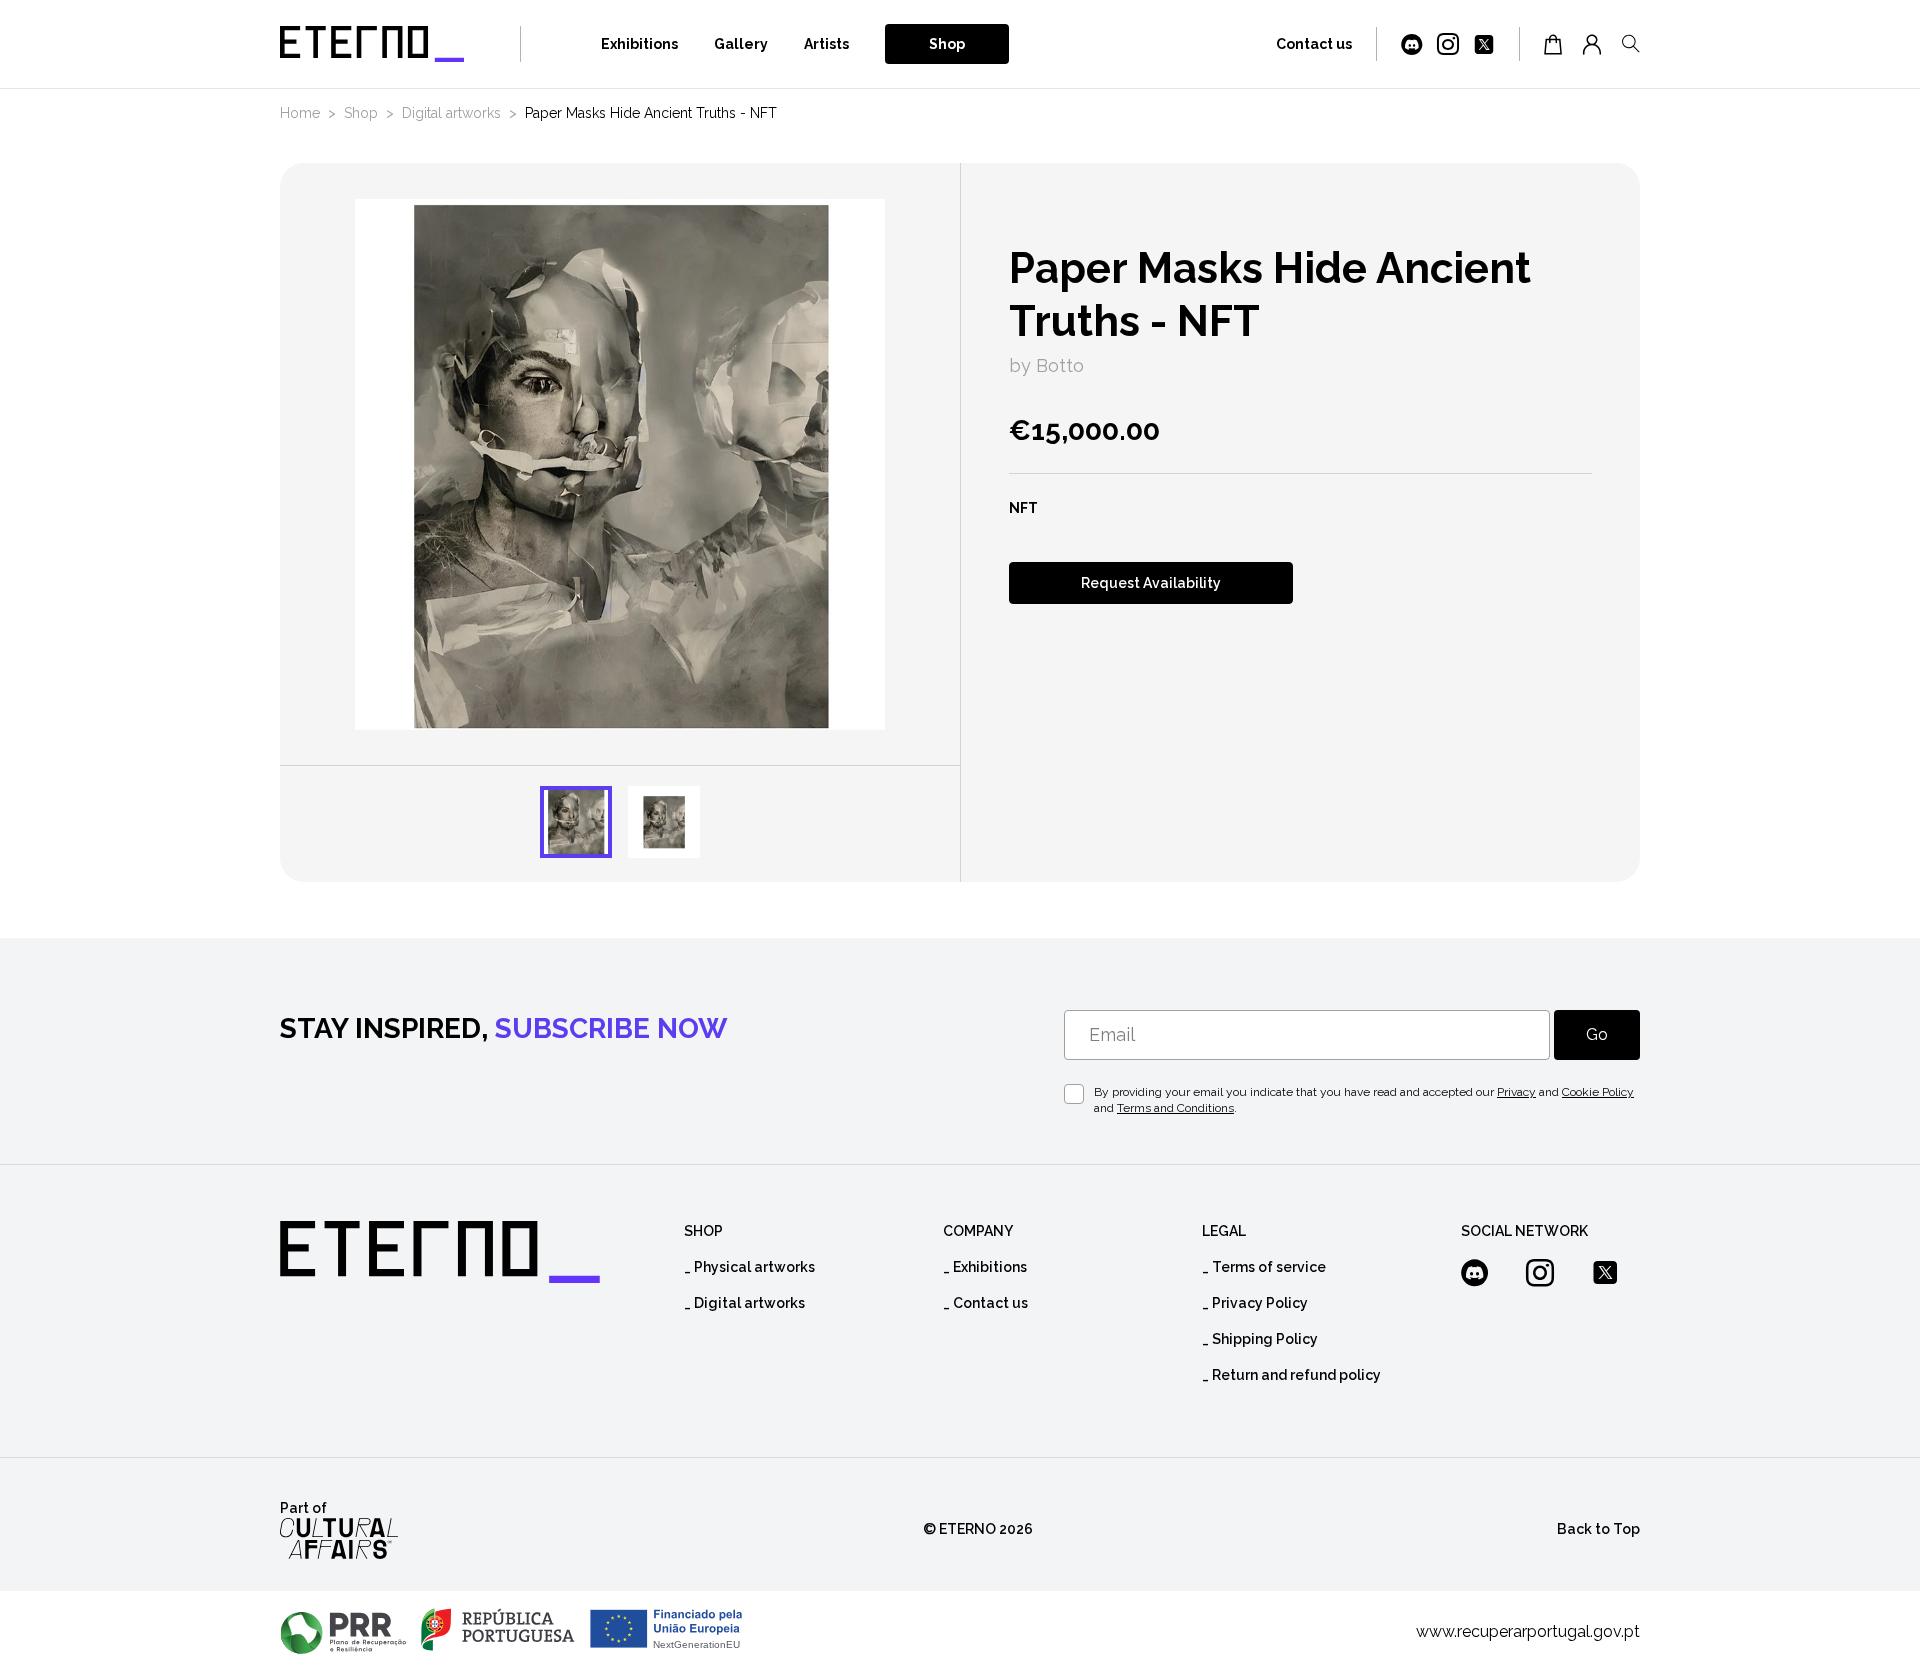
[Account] (1592, 44)
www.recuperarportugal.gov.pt (1528, 1631)
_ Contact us (985, 1303)
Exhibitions (639, 44)
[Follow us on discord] (1412, 46)
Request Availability (1151, 583)
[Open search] (1631, 44)
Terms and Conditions (1175, 1108)
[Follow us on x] (1484, 46)
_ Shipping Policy (1260, 1339)
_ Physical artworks (749, 1267)
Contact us (1314, 44)
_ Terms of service (1264, 1267)
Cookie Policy (1598, 1092)
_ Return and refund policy (1291, 1375)
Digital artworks (451, 113)
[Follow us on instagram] (1448, 46)
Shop (947, 44)
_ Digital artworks (744, 1303)
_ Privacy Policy (1255, 1303)
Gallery (741, 44)
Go (1597, 1034)
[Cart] (1553, 44)
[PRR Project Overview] (511, 1631)
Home (300, 113)
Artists (826, 44)
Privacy (1516, 1092)
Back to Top (1598, 1529)
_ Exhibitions (985, 1267)
